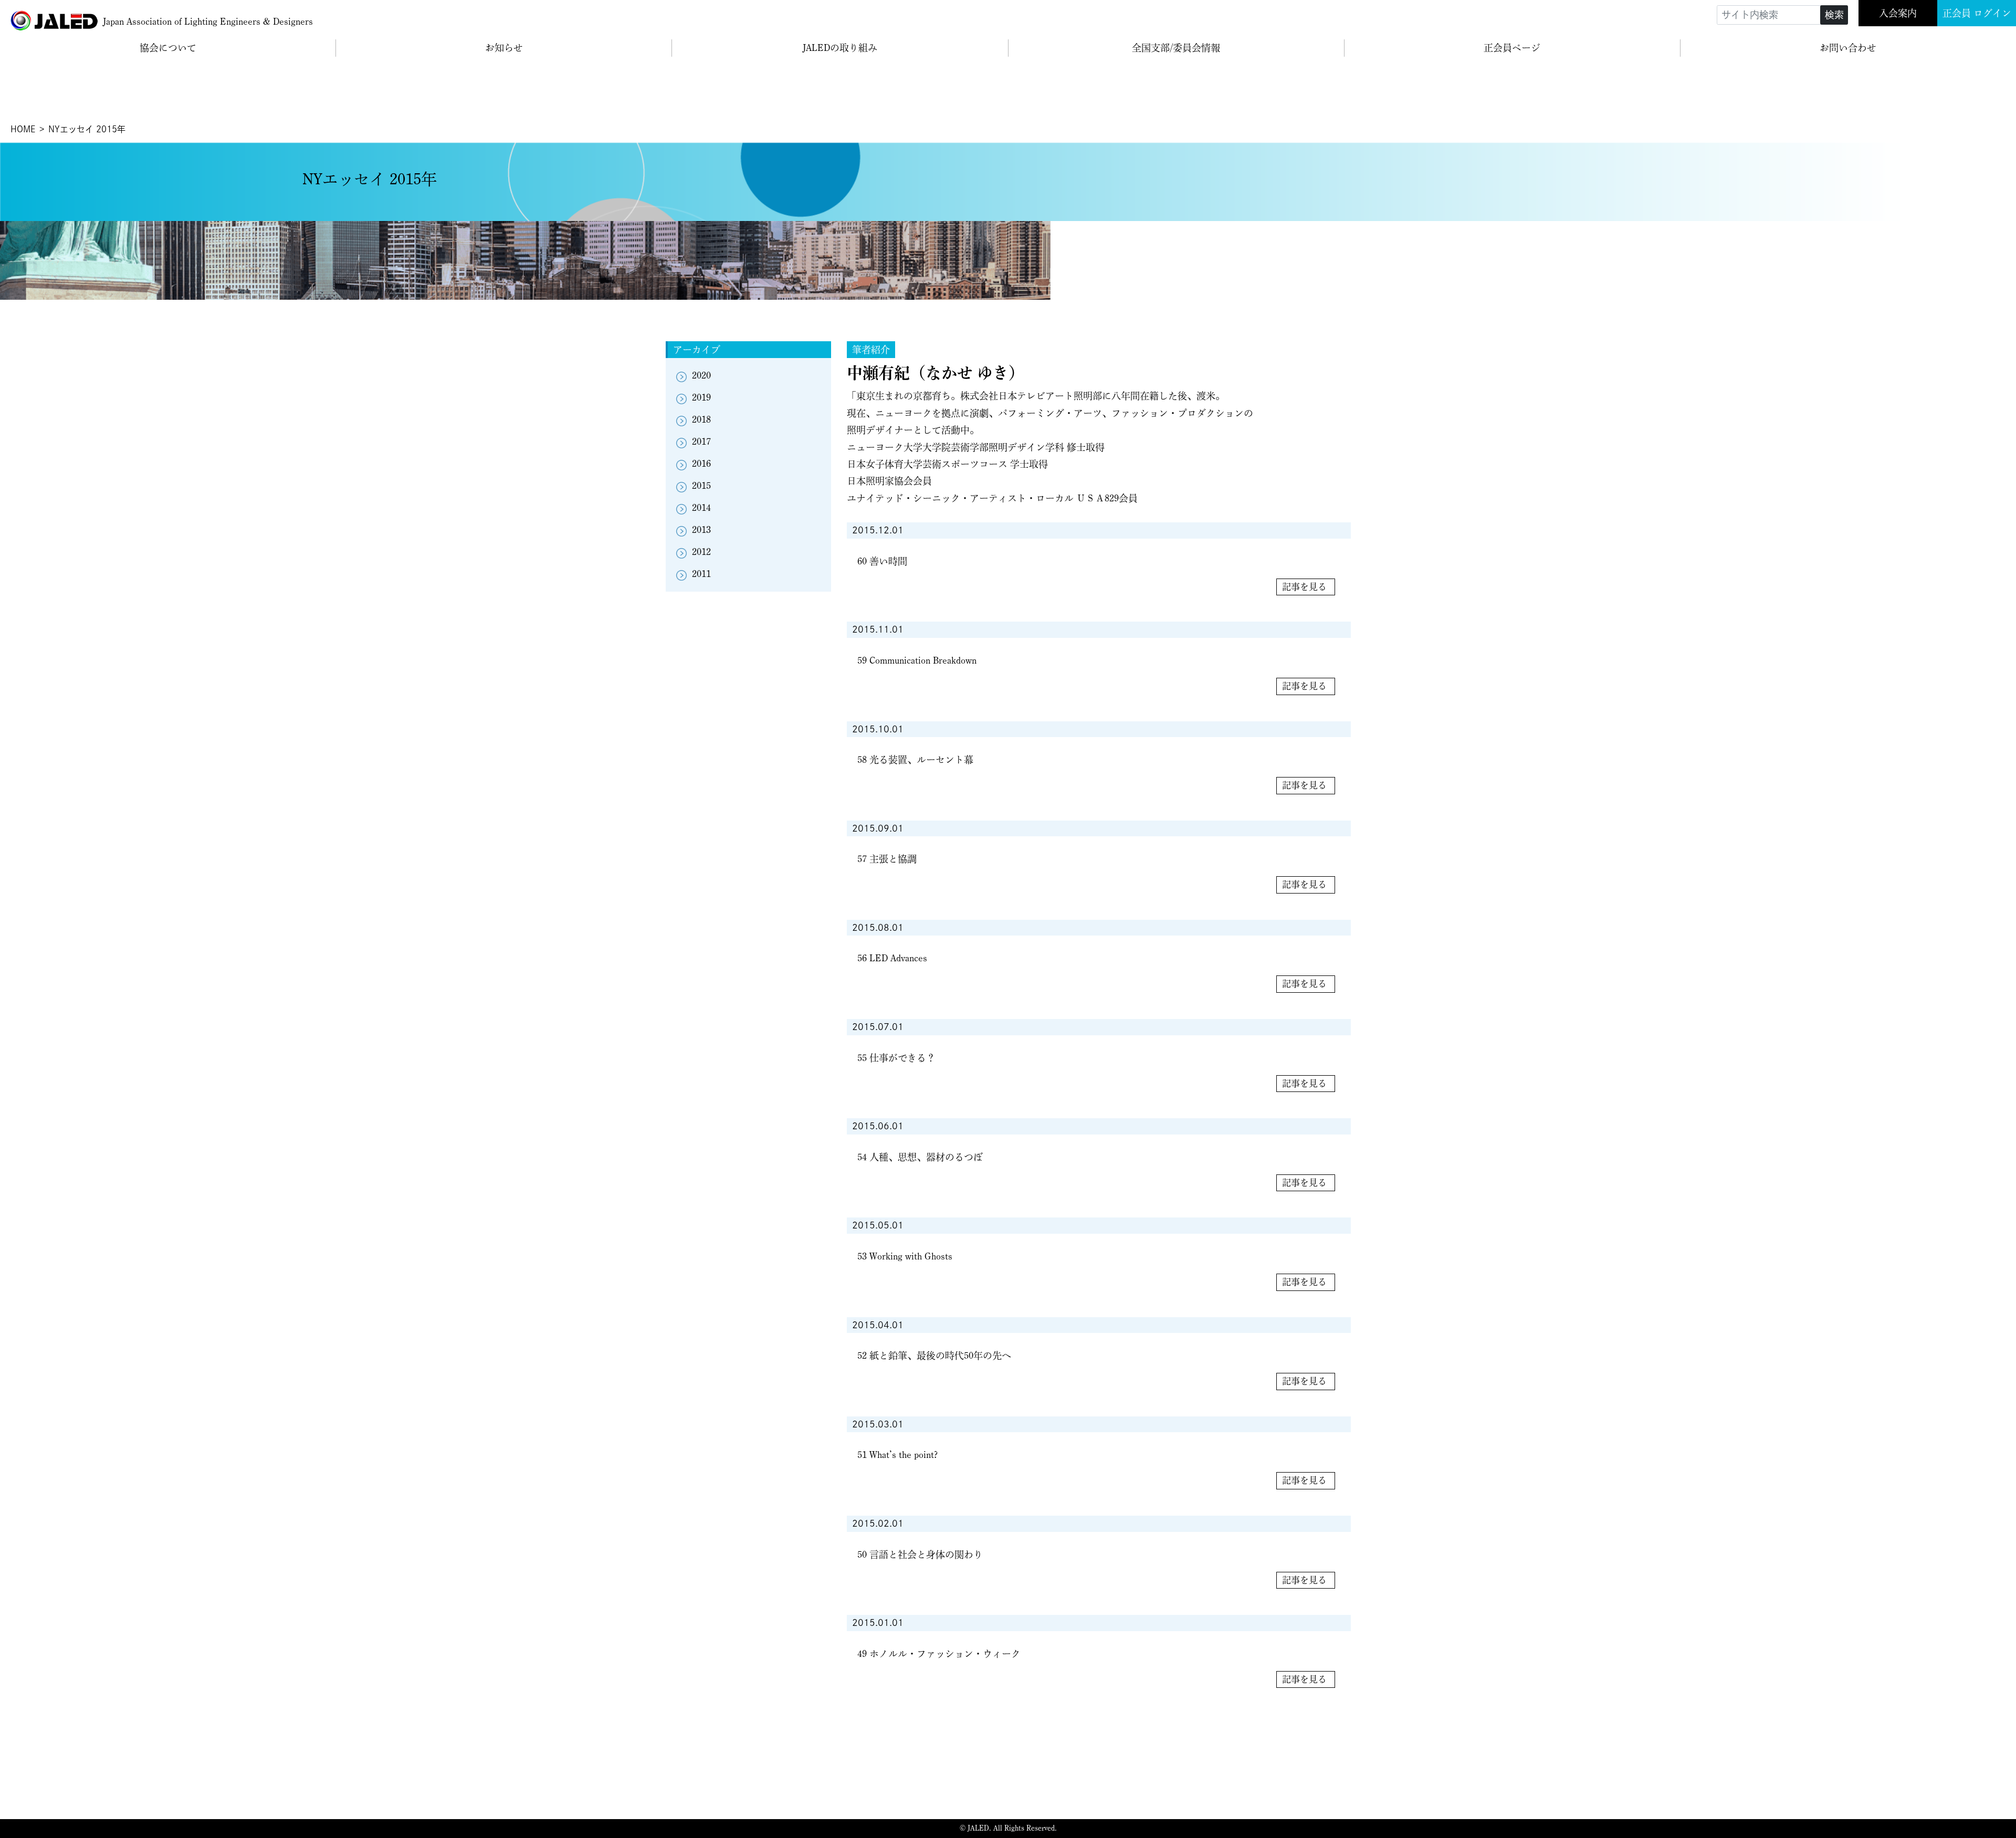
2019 (701, 397)
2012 (701, 552)
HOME (23, 129)
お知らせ (504, 48)
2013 (701, 530)
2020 (701, 375)
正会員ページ (1512, 48)
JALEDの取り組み (840, 48)
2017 (701, 442)
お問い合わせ (1848, 48)
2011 (701, 574)
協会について (168, 48)
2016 (701, 464)
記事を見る (1304, 587)
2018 (701, 419)
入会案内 (1898, 13)
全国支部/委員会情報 (1176, 48)
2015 (701, 486)
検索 (1834, 15)
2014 (701, 508)
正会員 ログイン (1977, 13)
